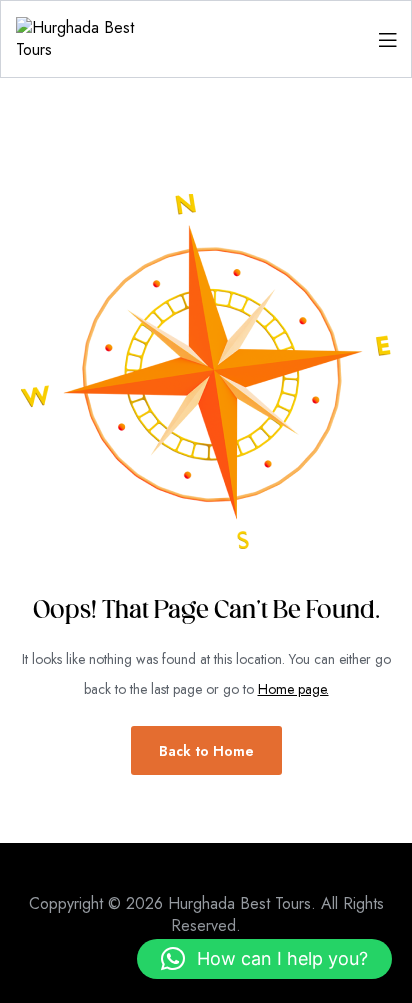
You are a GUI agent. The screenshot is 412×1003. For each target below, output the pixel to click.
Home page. (293, 689)
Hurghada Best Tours (239, 903)
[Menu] (387, 39)
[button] (264, 959)
